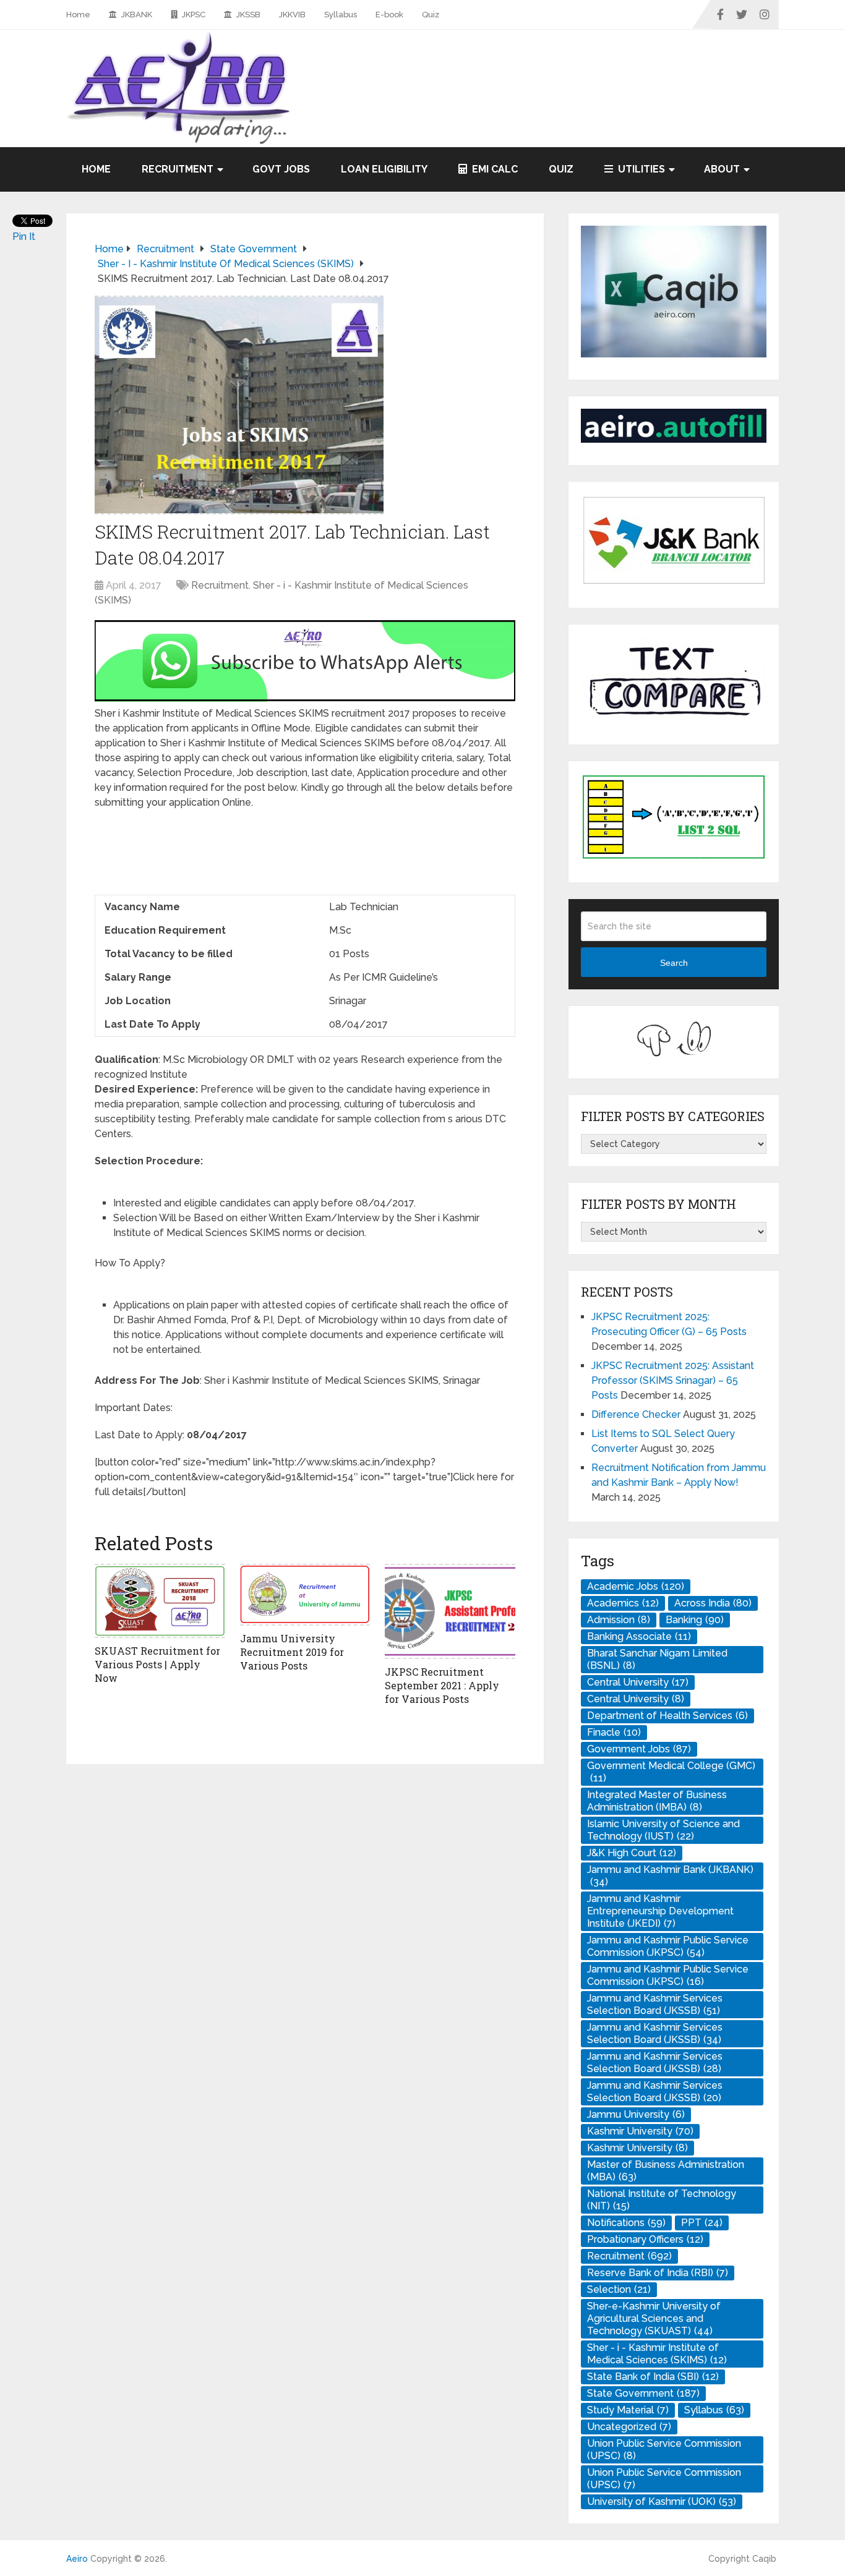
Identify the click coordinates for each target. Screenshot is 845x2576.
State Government (643, 2393)
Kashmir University (640, 2131)
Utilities (640, 169)
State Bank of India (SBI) (653, 2377)
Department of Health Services (667, 1716)
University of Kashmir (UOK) (662, 2501)
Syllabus (341, 15)
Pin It (24, 237)
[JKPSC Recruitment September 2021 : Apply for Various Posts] (450, 1611)
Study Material (628, 2410)
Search (674, 963)
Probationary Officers (645, 2239)
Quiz (431, 15)
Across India (713, 1603)
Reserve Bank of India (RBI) (658, 2273)
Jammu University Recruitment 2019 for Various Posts (292, 1652)
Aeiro (77, 2559)
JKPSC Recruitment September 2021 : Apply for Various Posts (442, 1686)
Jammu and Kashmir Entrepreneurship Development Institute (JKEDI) (660, 1911)
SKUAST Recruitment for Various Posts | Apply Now (157, 1665)
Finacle (614, 1732)
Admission (619, 1620)
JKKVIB (292, 15)
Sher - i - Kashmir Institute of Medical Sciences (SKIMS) (657, 2354)
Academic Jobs (636, 1586)
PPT (702, 2223)
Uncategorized (629, 2427)
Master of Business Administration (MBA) (666, 2171)
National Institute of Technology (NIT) (662, 2200)
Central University (638, 1682)
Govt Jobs (281, 169)
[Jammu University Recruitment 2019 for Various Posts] (305, 1595)
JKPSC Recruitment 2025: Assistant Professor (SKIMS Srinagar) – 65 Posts (673, 1380)
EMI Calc (494, 169)
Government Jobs (639, 1749)
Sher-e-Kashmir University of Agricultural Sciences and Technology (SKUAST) (654, 2318)
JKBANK (136, 15)
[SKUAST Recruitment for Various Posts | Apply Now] (160, 1601)
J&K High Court (632, 1853)
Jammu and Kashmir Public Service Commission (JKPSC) (668, 1946)
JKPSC (193, 15)
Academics (623, 1603)
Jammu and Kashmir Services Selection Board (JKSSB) (655, 2004)
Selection (619, 2289)
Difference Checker (636, 1414)
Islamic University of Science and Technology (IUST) (663, 1830)
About (722, 169)
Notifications (626, 2223)
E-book (389, 15)
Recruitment (178, 169)
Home (78, 15)
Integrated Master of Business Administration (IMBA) (657, 1801)
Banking (695, 1620)
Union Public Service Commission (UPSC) (664, 2450)
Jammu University (636, 2114)
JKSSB (247, 15)
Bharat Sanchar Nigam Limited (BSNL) (657, 1659)
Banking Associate (639, 1636)
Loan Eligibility (384, 169)
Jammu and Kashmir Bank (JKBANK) (670, 1876)
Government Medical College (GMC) (671, 1772)
